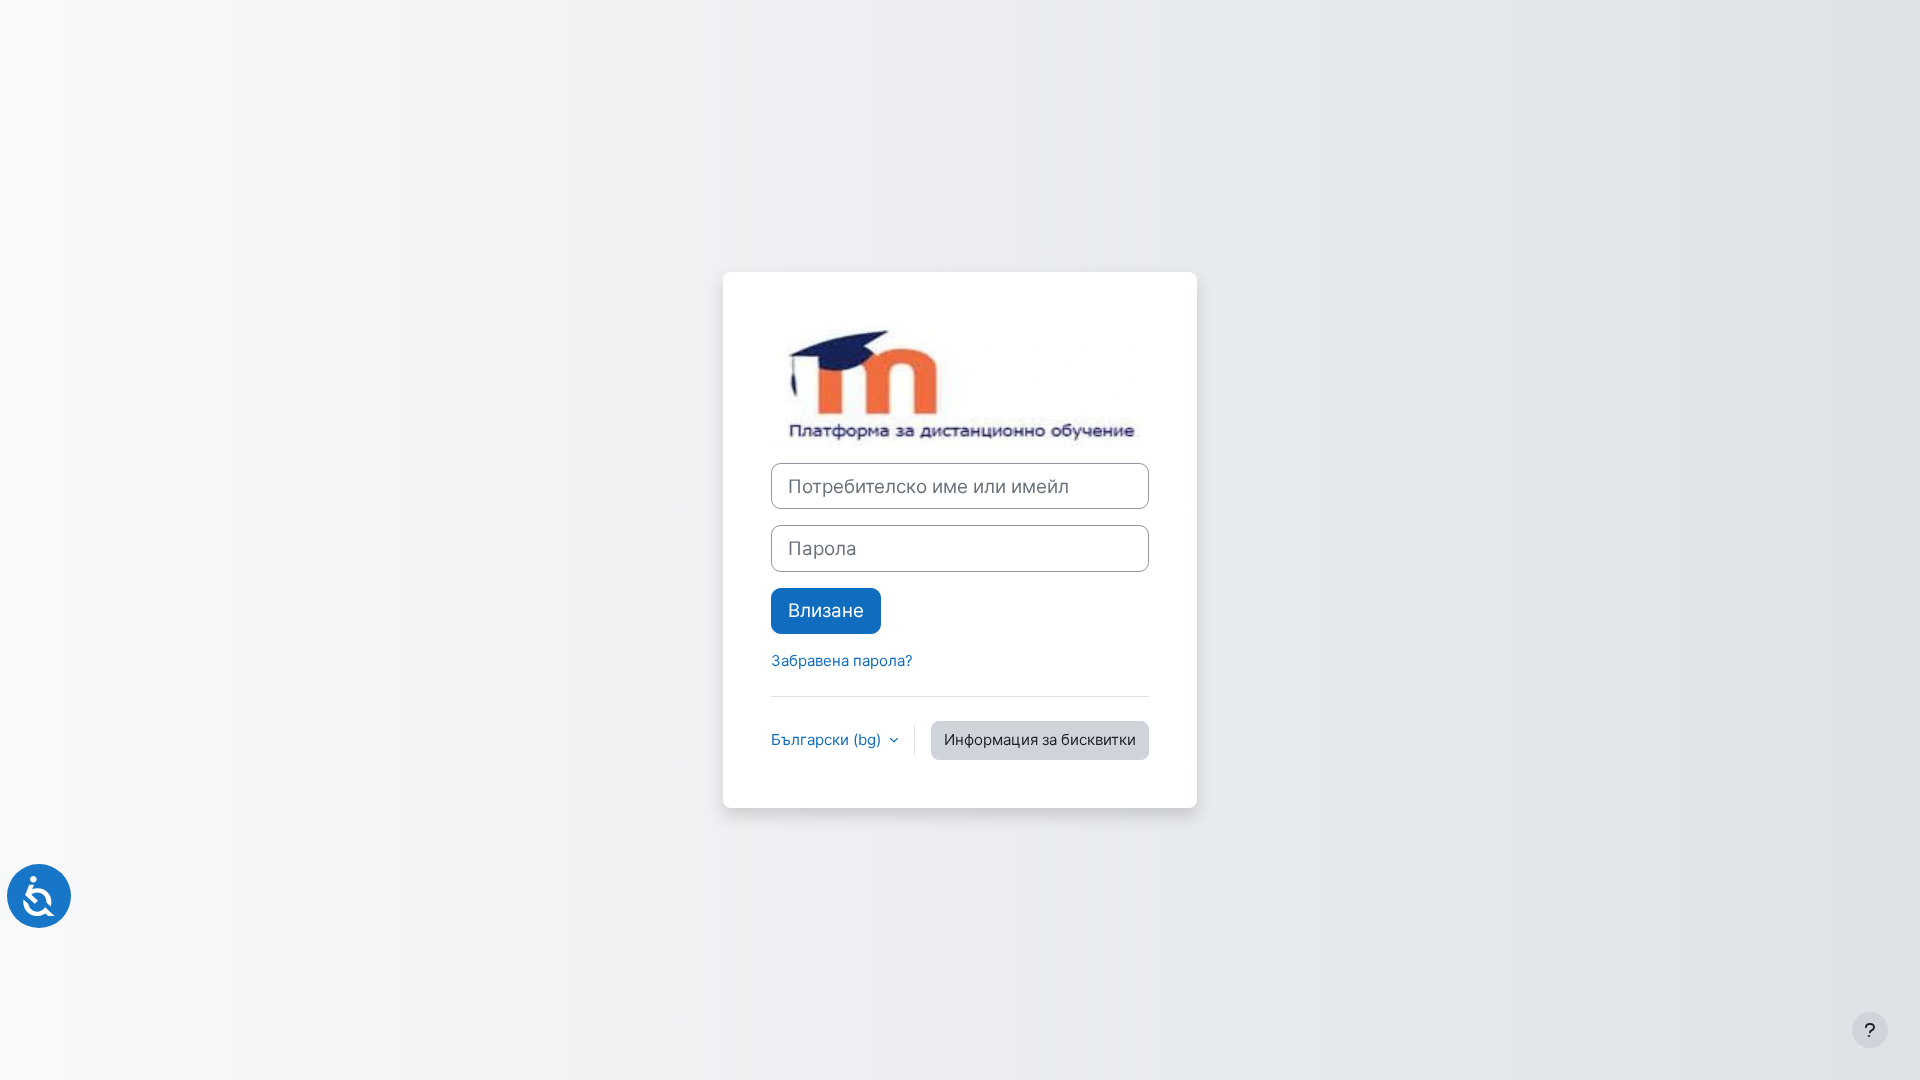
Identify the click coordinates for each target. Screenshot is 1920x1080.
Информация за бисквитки (1040, 739)
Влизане (826, 610)
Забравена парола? (842, 660)
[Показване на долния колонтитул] (1870, 1030)
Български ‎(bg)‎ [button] (828, 739)
